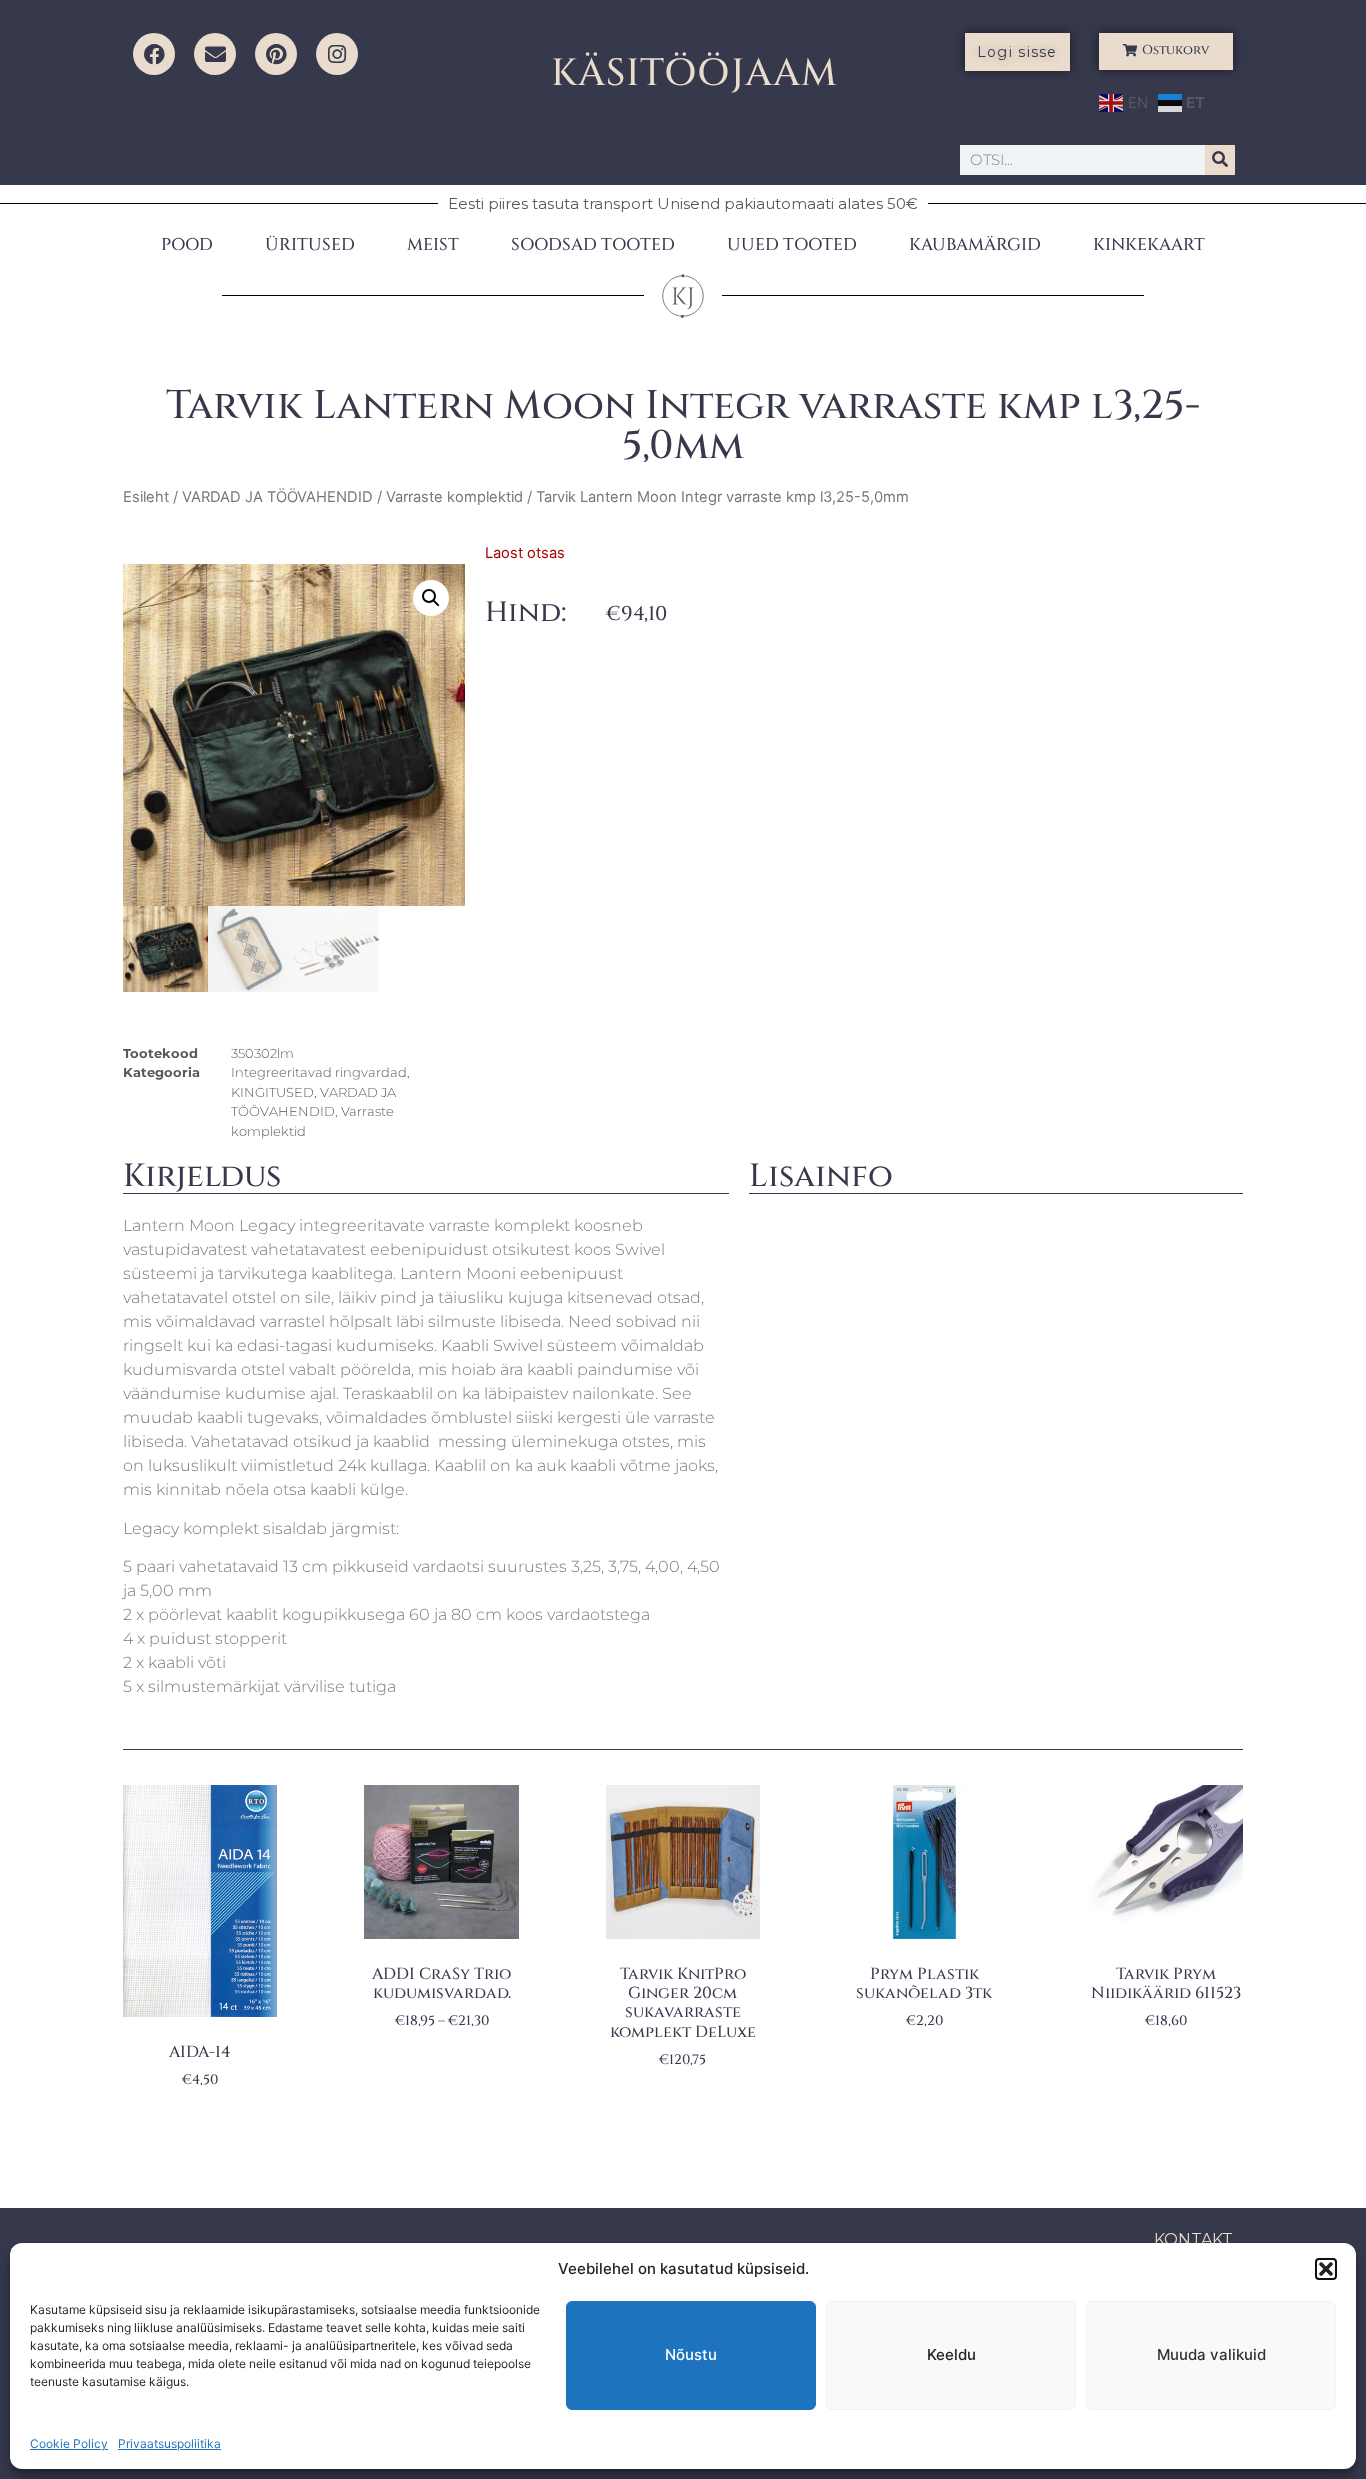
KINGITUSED (272, 1092)
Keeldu (951, 2354)
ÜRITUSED (310, 244)
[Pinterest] (276, 54)
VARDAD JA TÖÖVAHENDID (277, 497)
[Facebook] (154, 54)
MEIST (433, 244)
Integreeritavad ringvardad (319, 1072)
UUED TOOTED (792, 244)
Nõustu (691, 2354)
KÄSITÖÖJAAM (694, 73)
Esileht (146, 497)
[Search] (1220, 160)
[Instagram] (337, 54)
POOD (187, 244)
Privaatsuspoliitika (169, 2443)
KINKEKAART (1149, 244)
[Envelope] (215, 54)
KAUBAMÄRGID (975, 244)
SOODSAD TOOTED (593, 244)
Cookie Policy (69, 2443)
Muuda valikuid (1211, 2354)
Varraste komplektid (454, 497)
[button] (1326, 2269)
